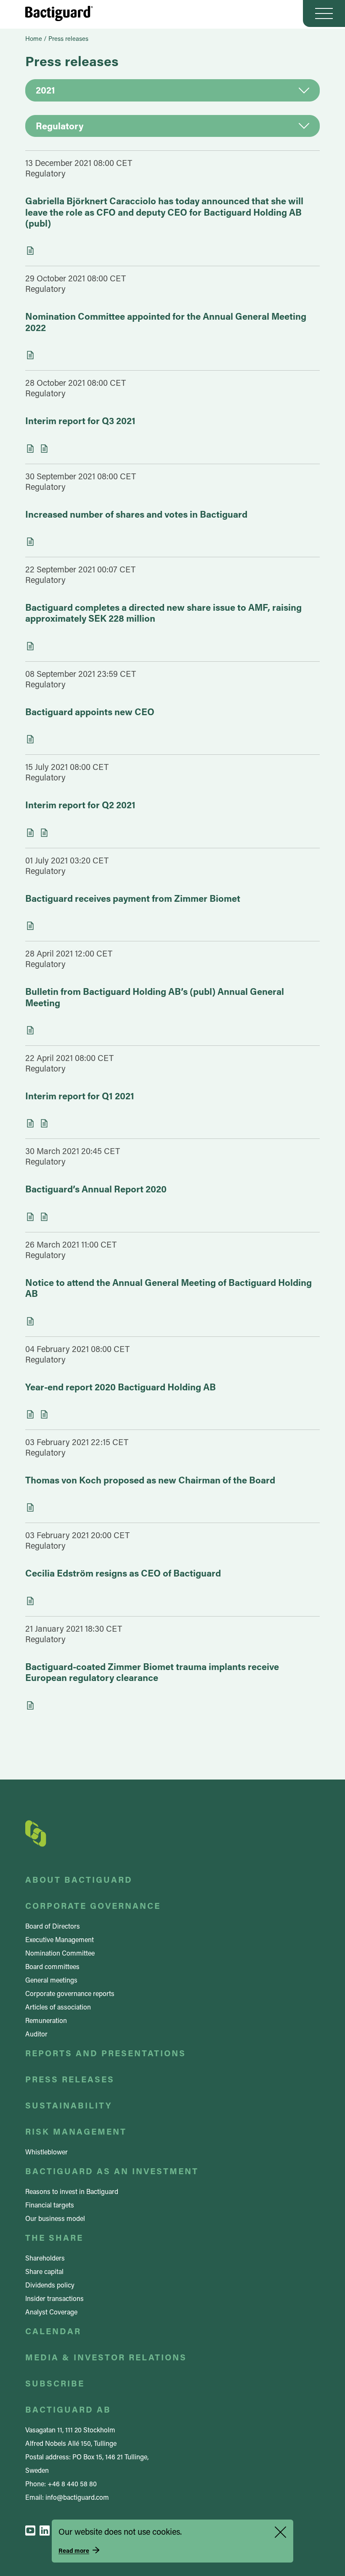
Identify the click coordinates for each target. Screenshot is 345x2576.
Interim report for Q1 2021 (80, 1096)
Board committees (52, 1966)
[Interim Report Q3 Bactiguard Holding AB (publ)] (30, 449)
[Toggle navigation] (324, 13)
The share (54, 2237)
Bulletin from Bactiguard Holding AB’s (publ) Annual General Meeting (155, 997)
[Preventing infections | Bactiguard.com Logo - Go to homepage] (59, 13)
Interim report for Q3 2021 (80, 421)
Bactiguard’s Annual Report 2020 (96, 1189)
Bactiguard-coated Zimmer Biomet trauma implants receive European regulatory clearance (152, 1672)
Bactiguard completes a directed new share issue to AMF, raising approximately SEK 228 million (163, 613)
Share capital (44, 2271)
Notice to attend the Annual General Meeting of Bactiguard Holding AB (169, 1288)
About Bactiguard (79, 1879)
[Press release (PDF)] (30, 926)
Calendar (53, 2331)
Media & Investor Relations (106, 2357)
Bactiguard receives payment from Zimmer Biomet (133, 898)
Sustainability (69, 2105)
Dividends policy (50, 2285)
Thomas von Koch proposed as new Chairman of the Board (150, 1480)
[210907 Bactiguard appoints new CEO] (30, 739)
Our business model (55, 2218)
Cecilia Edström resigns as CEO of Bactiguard (123, 1573)
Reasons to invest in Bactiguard (72, 2191)
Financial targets (50, 2205)
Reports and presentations (106, 2053)
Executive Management (60, 1939)
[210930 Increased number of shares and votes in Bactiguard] (30, 542)
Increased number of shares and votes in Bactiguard (136, 514)
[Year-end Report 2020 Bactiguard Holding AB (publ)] (30, 1414)
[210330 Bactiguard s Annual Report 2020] (44, 1217)
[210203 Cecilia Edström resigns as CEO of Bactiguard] (30, 1601)
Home (34, 38)
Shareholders (45, 2258)
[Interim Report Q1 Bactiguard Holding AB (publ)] (30, 1123)
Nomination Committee (60, 1953)
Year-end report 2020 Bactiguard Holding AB (121, 1387)
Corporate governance (93, 1905)
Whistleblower (46, 2152)
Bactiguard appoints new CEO (90, 712)
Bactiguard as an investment (112, 2171)
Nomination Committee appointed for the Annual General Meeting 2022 (166, 322)
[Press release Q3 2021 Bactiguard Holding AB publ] (44, 449)
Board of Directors (53, 1926)
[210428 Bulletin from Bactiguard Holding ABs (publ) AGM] (30, 1030)
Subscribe (55, 2383)
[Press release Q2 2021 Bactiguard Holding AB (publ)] (44, 833)
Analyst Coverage (51, 2312)
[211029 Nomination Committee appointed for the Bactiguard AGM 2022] (30, 355)
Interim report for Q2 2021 (80, 805)
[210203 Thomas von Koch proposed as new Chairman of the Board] (30, 1507)
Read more (74, 2551)
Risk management (76, 2131)
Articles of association (58, 2007)
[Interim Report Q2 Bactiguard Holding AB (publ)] (30, 833)
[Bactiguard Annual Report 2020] (30, 1217)
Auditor (36, 2034)
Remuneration (46, 2020)
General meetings (51, 1980)
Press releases (70, 2079)
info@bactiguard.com (77, 2497)
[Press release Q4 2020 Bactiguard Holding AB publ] (44, 1414)
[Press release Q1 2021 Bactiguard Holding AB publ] (44, 1123)
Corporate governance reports (70, 1993)
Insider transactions (54, 2298)
